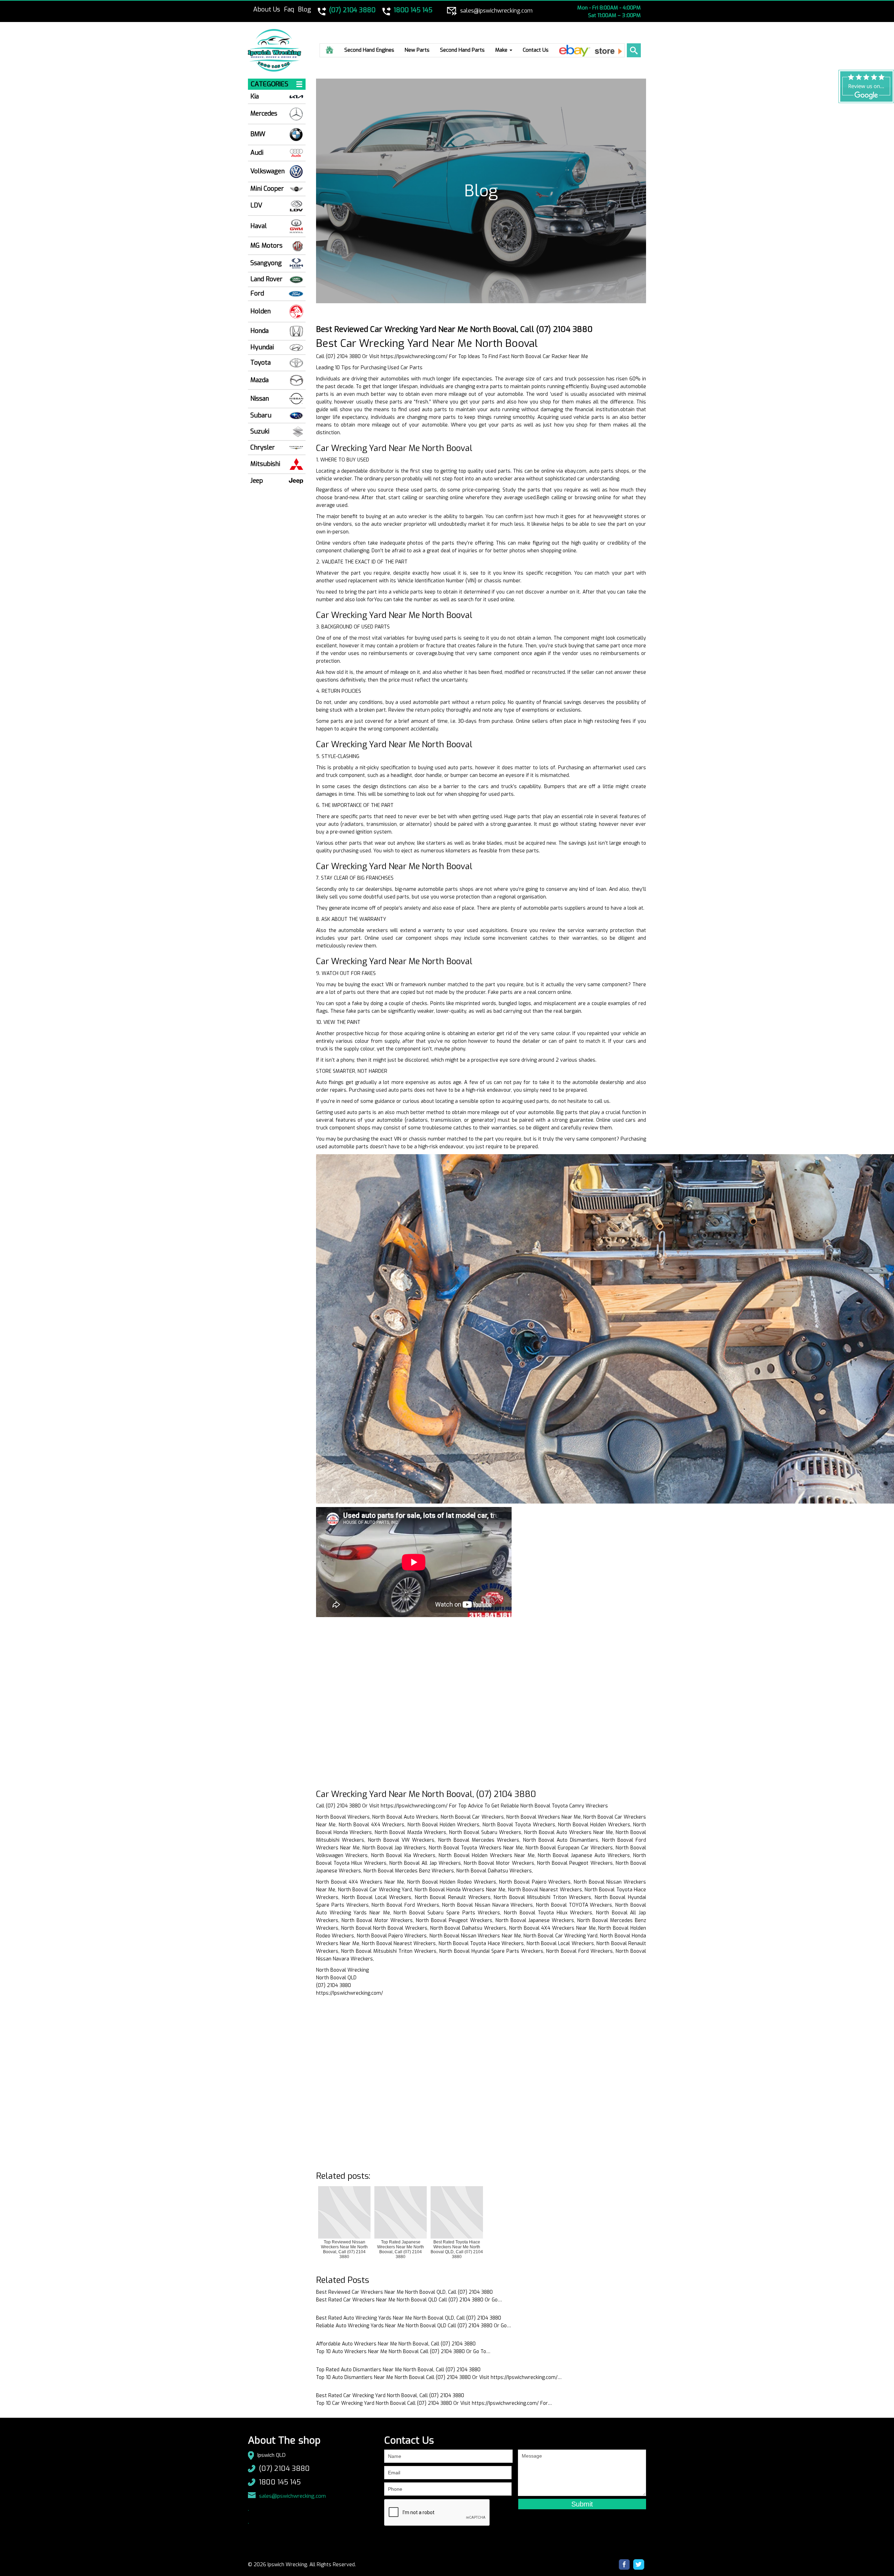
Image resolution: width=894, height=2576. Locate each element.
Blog (305, 9)
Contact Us (536, 50)
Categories (270, 84)
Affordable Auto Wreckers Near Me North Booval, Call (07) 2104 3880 (396, 2344)
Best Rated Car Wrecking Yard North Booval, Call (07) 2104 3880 (390, 2396)
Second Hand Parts (462, 50)
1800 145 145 (280, 2482)
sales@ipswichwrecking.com (292, 2496)
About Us (267, 9)
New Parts (417, 50)
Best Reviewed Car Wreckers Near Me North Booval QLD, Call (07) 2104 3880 (404, 2292)
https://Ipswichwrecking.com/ (414, 356)
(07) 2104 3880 (284, 2469)
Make (502, 50)
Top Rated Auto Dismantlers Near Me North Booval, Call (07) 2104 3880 (398, 2370)
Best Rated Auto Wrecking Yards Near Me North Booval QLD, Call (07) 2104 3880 (409, 2318)
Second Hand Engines (369, 50)
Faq (289, 9)
